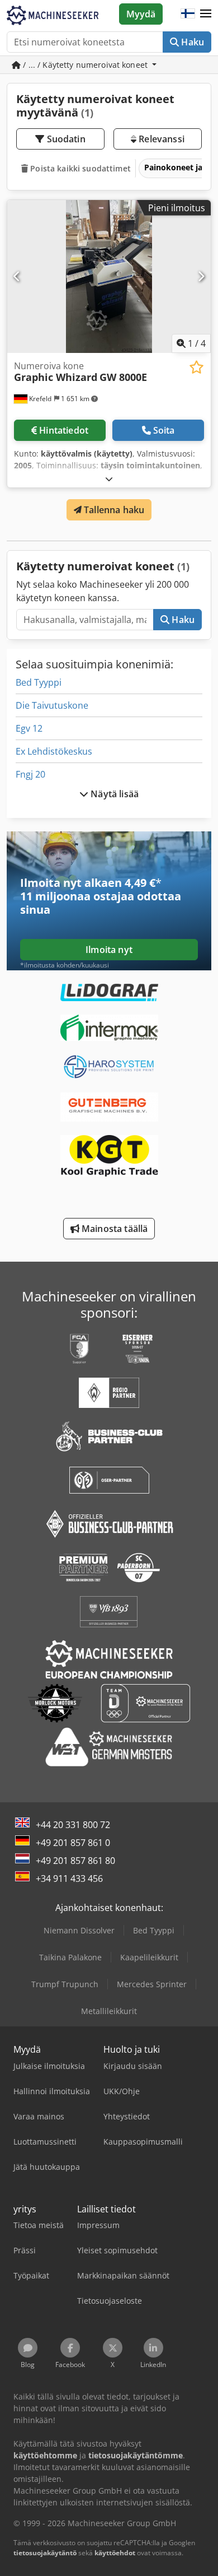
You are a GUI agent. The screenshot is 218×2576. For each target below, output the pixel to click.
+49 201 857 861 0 (73, 1843)
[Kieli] (188, 14)
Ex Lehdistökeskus (54, 751)
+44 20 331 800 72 (73, 1825)
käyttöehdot (115, 2553)
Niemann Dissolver (79, 1930)
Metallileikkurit (109, 2011)
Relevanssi (160, 139)
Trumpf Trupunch (65, 1984)
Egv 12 (29, 728)
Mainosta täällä (114, 1229)
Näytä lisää (113, 794)
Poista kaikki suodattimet (79, 168)
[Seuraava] (201, 276)
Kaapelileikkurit (149, 1957)
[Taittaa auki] (109, 479)
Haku (191, 42)
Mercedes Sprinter (152, 1984)
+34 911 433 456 (69, 1878)
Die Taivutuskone (52, 705)
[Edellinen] (17, 276)
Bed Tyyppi (39, 682)
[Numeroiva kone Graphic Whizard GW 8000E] (109, 276)
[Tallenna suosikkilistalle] (196, 367)
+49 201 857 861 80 (75, 1861)
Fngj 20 (30, 774)
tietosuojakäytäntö (45, 2553)
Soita (164, 430)
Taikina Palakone (70, 1957)
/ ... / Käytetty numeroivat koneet (85, 65)
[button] (206, 14)
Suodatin (65, 139)
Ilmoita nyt (109, 950)
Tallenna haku (113, 510)
